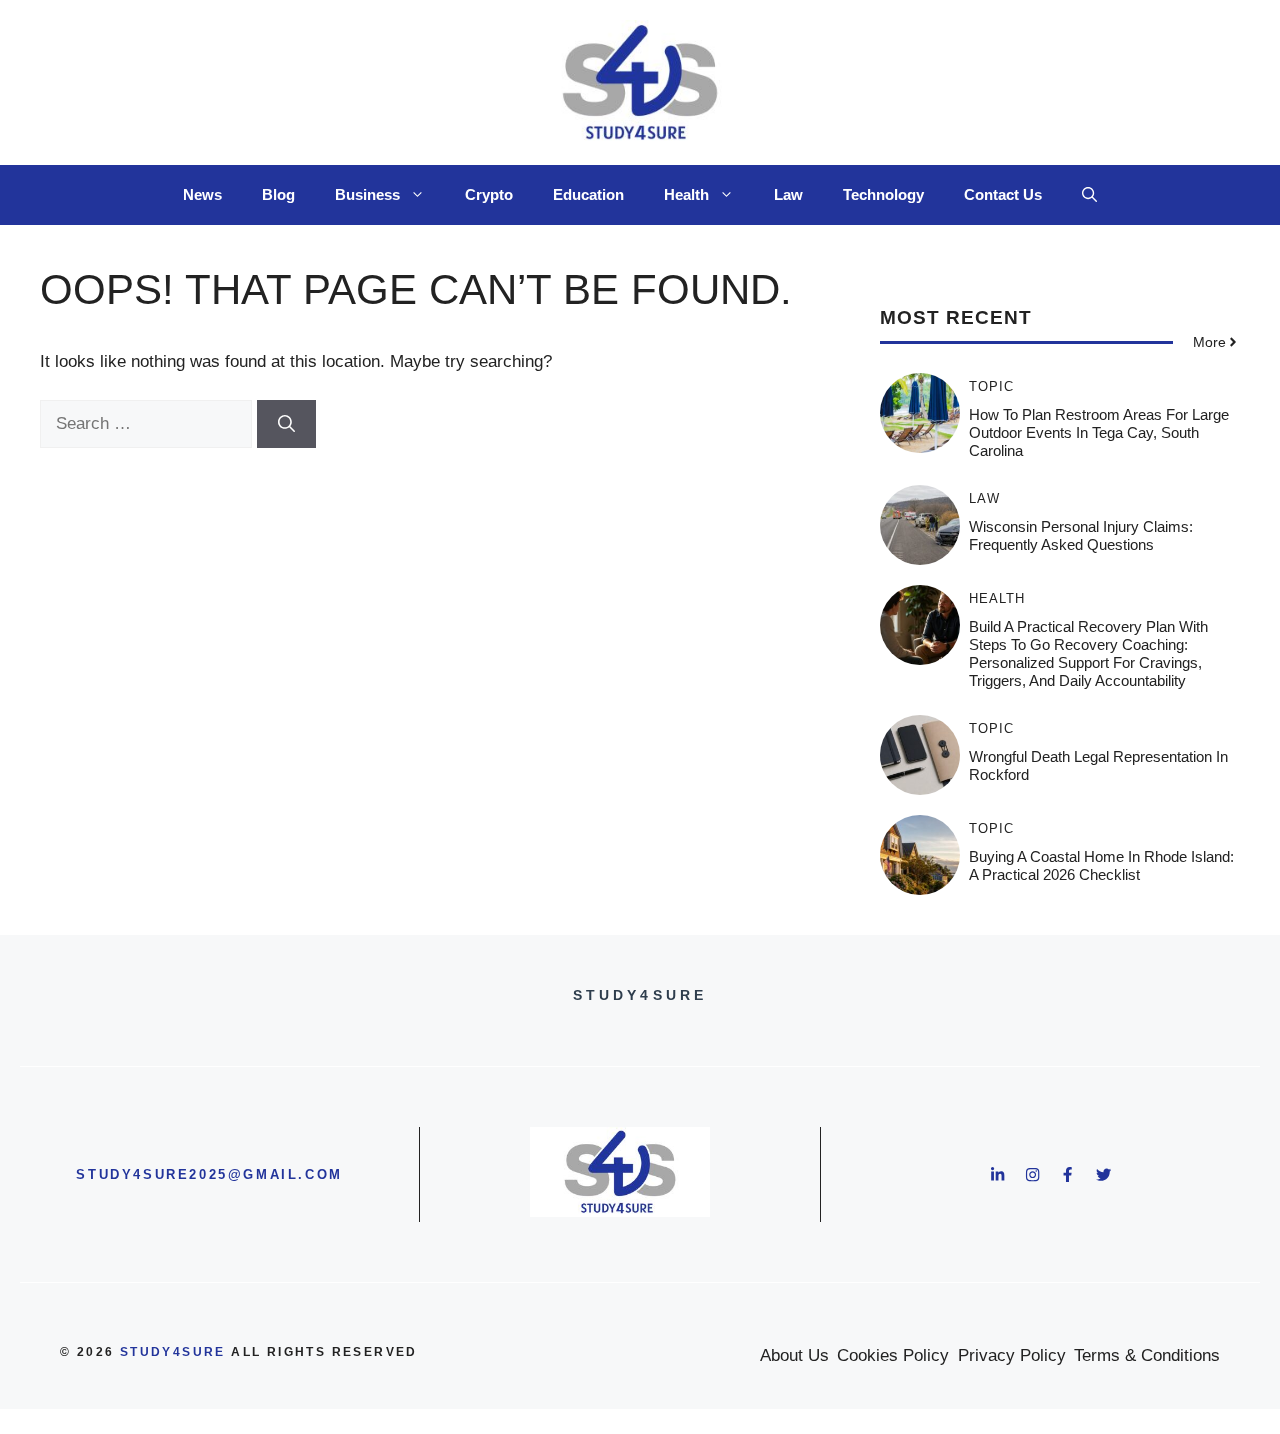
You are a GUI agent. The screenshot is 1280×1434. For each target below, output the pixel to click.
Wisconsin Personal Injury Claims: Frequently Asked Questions (1081, 535)
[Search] (286, 424)
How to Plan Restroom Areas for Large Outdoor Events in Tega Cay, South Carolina (1099, 432)
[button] (1089, 195)
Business (367, 194)
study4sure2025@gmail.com (209, 1174)
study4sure (173, 1352)
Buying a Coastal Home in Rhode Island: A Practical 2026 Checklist (1101, 865)
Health (686, 194)
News (202, 194)
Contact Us (1003, 194)
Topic (991, 386)
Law (788, 194)
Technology (883, 194)
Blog (278, 194)
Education (588, 194)
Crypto (489, 194)
